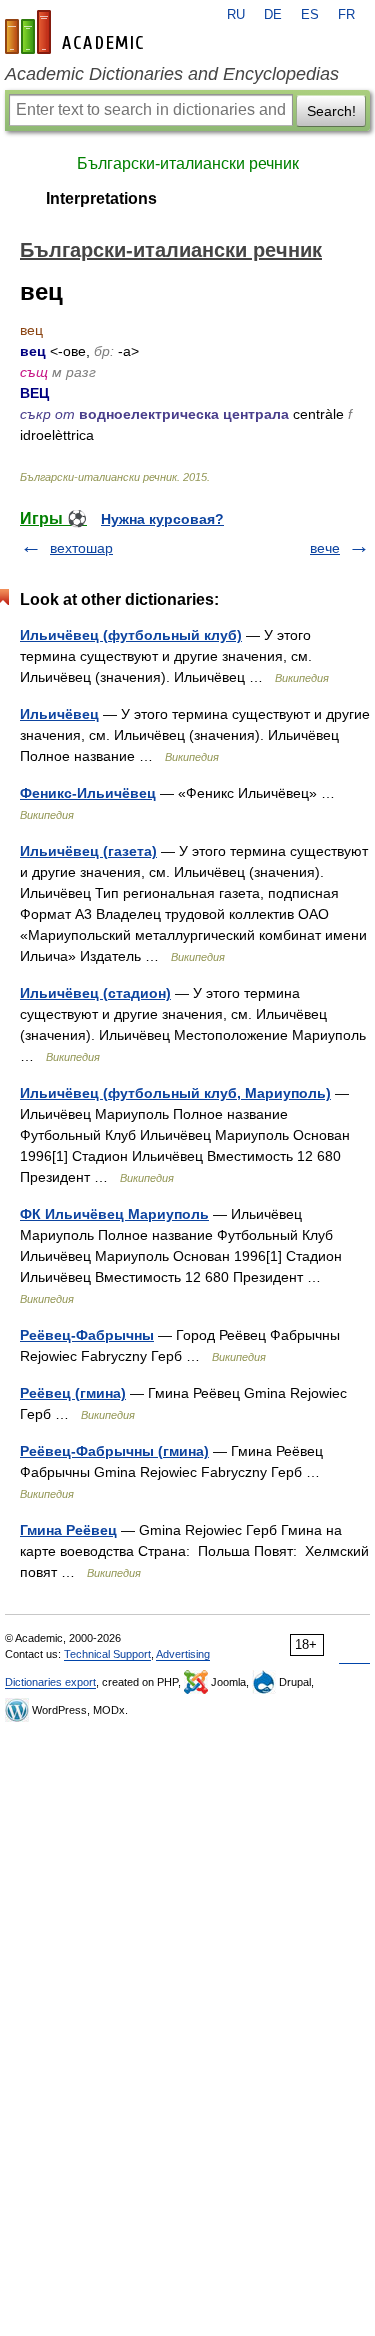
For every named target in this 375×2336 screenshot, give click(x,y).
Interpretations (101, 198)
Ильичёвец (59, 714)
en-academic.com (77, 32)
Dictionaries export (50, 1682)
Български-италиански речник (188, 163)
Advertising (183, 1654)
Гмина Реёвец (68, 1530)
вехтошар (81, 548)
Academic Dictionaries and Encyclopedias (172, 74)
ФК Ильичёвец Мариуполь (114, 1214)
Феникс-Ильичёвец (88, 793)
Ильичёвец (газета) (88, 851)
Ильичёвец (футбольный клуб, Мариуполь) (175, 1093)
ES (310, 15)
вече (325, 548)
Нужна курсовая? (162, 519)
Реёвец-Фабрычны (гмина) (114, 1451)
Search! (331, 111)
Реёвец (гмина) (73, 1393)
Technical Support (107, 1654)
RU (236, 15)
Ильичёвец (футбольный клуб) (131, 635)
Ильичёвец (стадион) (95, 993)
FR (346, 15)
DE (273, 15)
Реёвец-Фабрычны (87, 1335)
